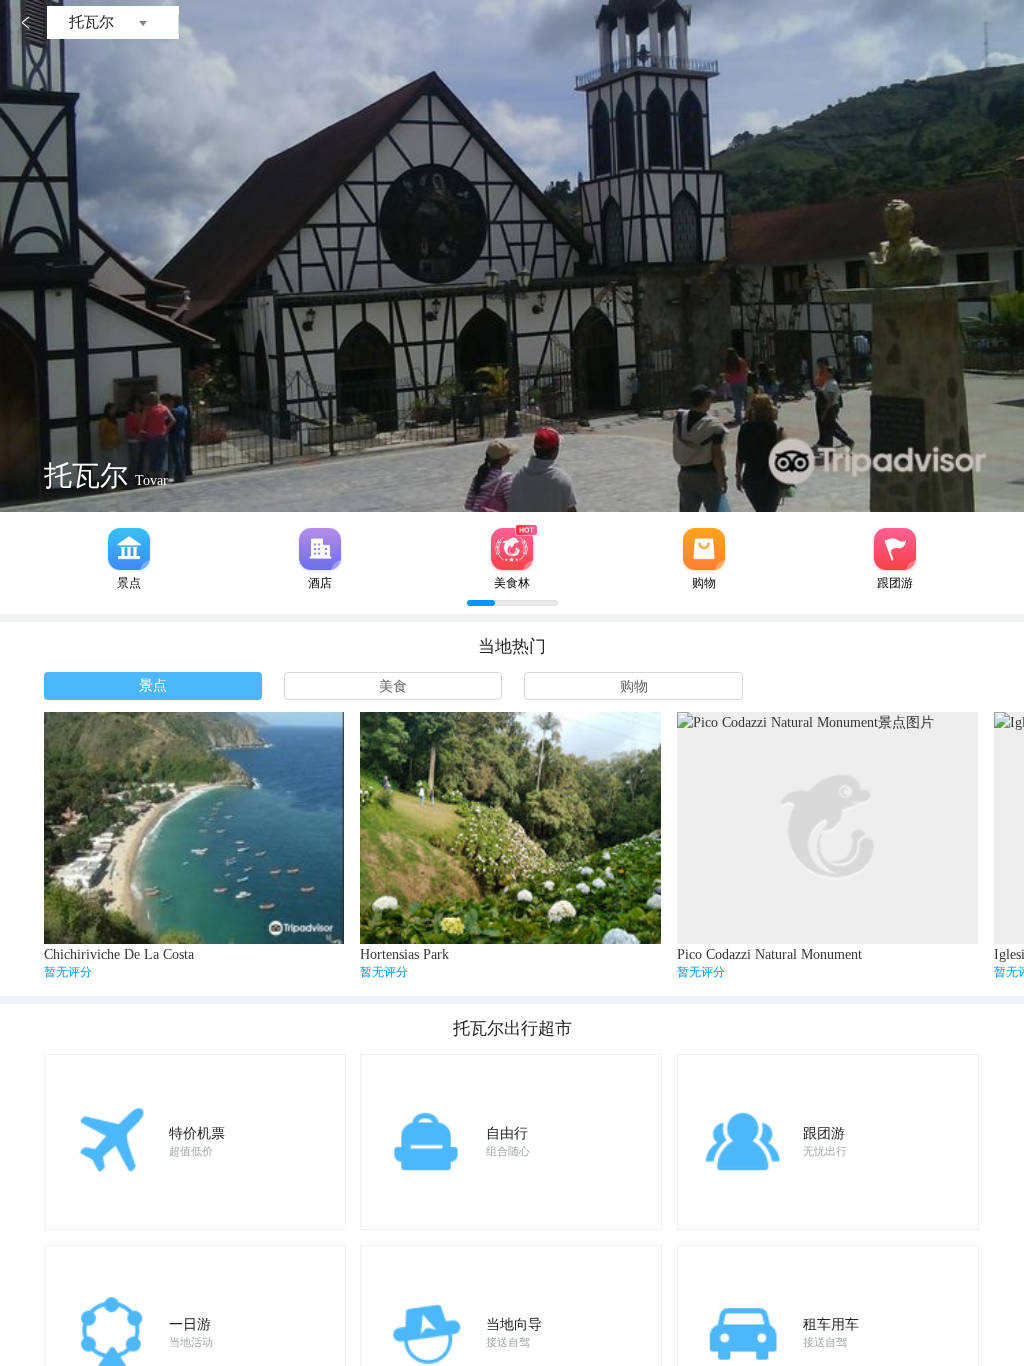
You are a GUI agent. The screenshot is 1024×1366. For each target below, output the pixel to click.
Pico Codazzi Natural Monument (769, 954)
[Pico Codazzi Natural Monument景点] (827, 828)
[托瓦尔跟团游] (895, 549)
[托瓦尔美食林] (512, 549)
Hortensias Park (404, 954)
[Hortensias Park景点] (510, 828)
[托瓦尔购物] (704, 549)
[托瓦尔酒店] (320, 549)
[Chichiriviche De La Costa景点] (194, 828)
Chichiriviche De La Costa (119, 954)
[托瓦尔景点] (129, 549)
